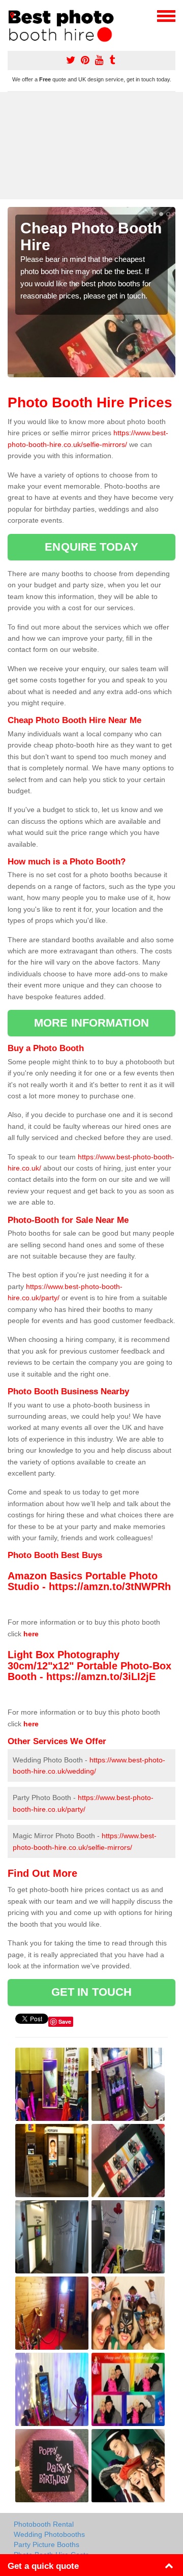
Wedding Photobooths (49, 2534)
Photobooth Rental (44, 2524)
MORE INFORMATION (91, 1023)
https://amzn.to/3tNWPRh (110, 1586)
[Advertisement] (91, 146)
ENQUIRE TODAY (91, 547)
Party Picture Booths (47, 2544)
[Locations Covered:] (12, 15)
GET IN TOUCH (91, 1992)
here (31, 1634)
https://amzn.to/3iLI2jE (101, 1676)
